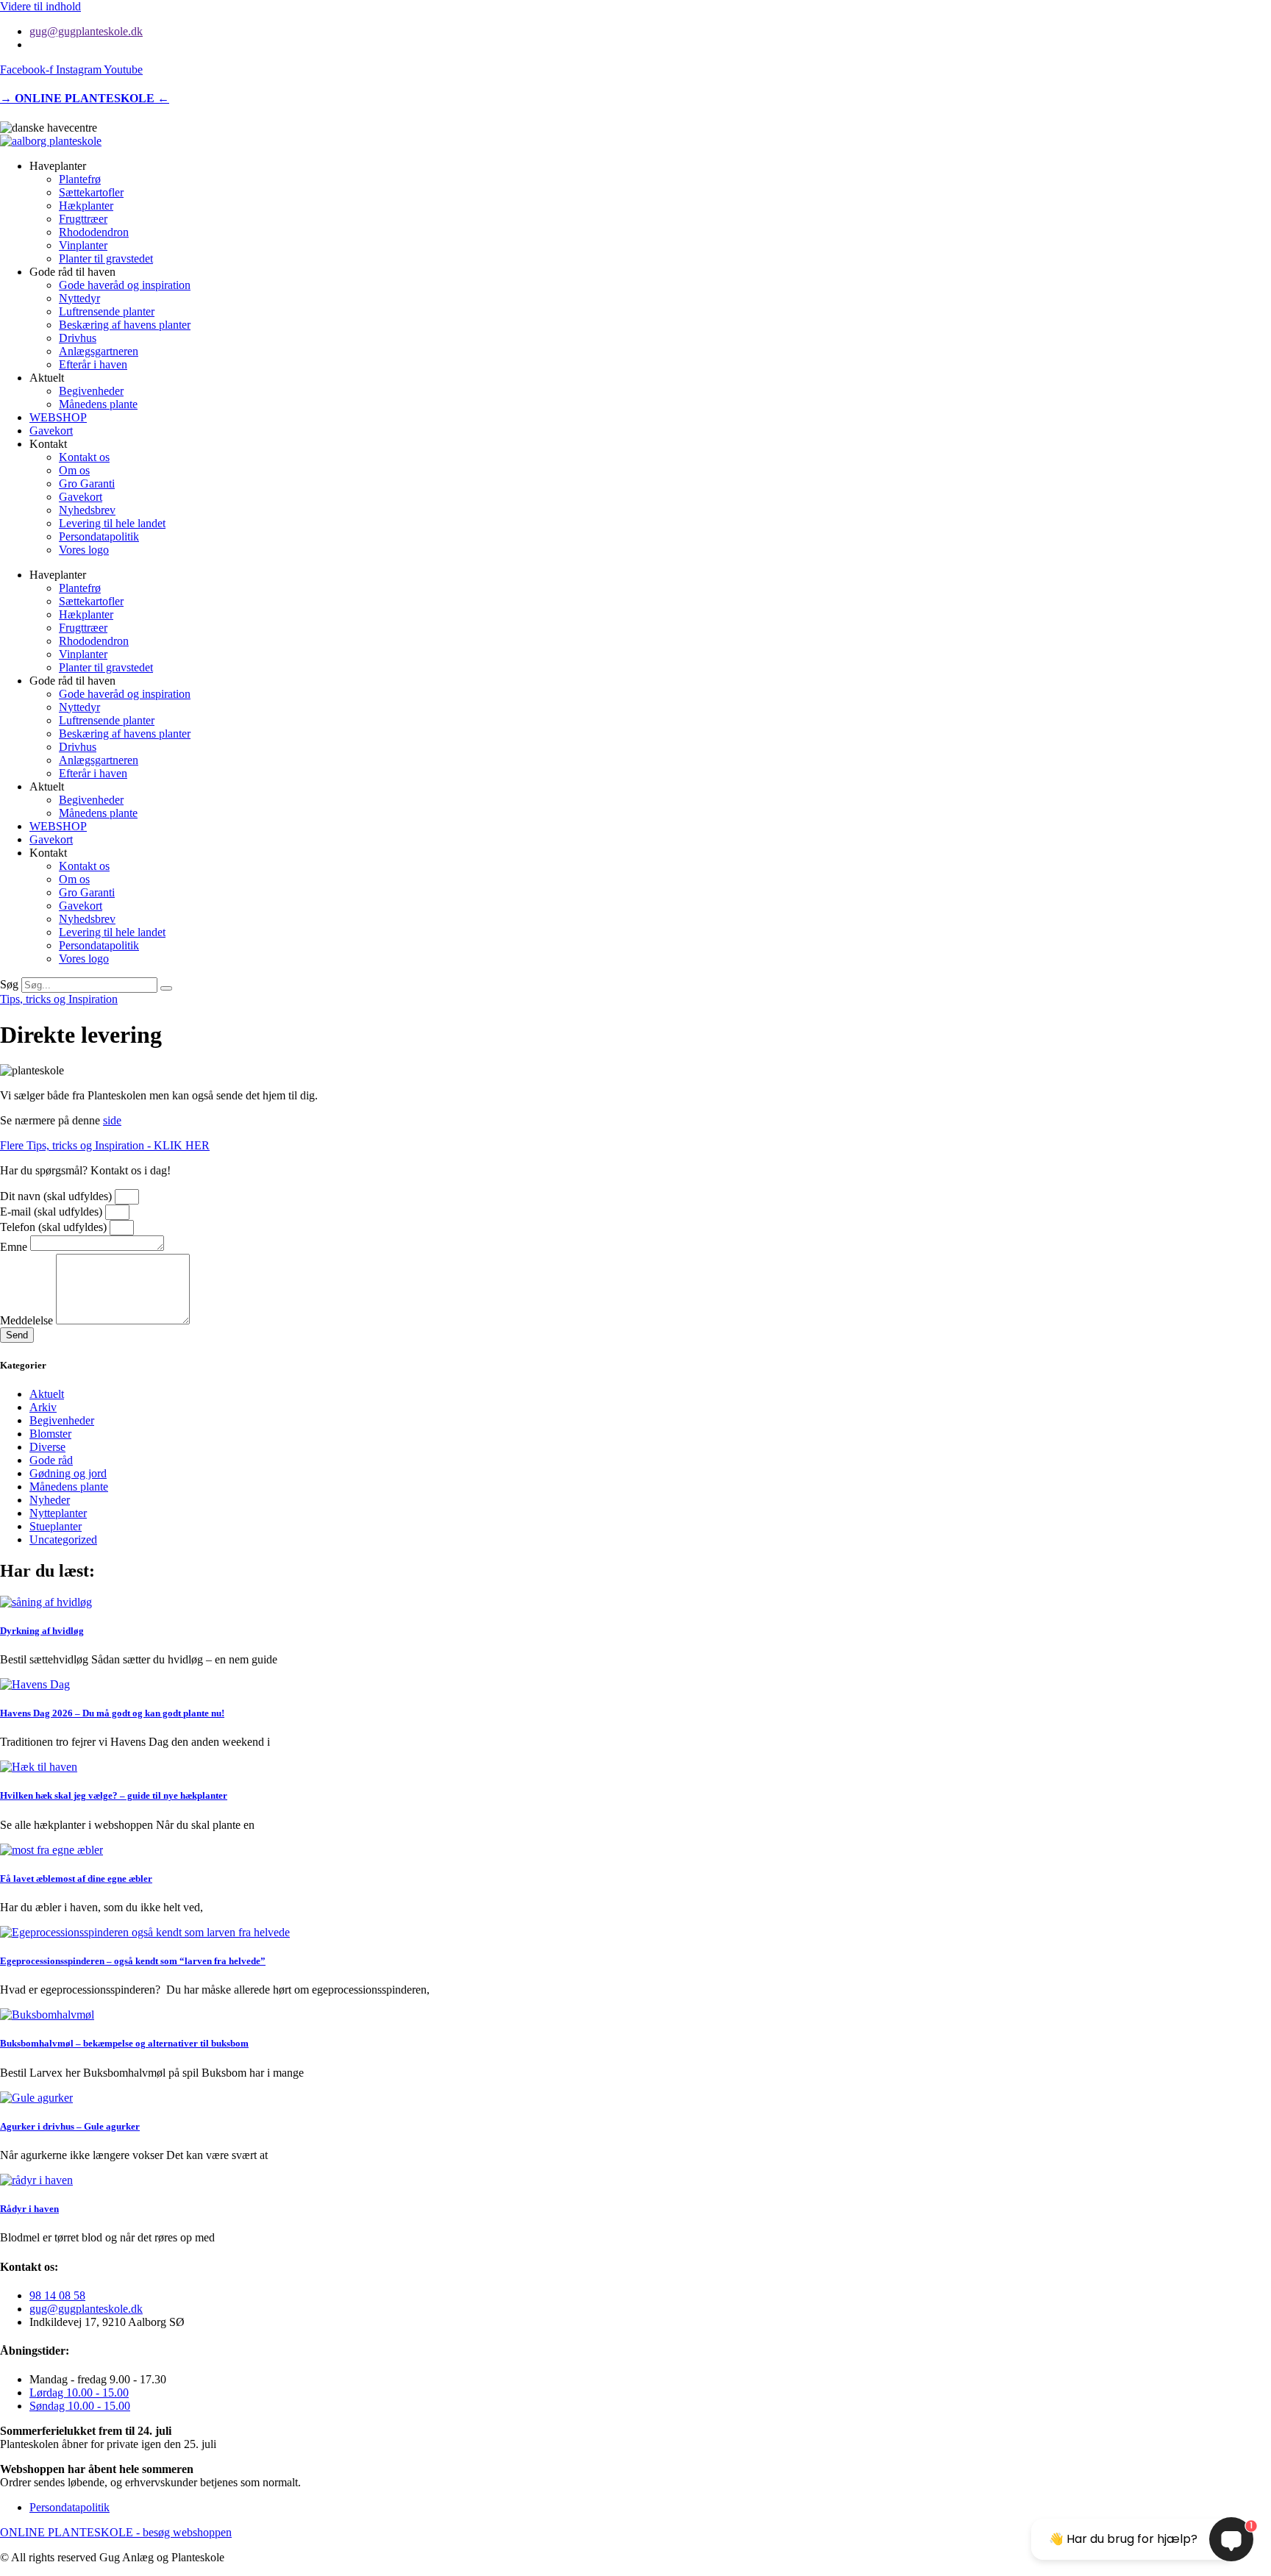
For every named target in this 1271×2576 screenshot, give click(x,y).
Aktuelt (47, 1394)
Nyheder (50, 1500)
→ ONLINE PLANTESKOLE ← (85, 98)
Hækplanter (86, 206)
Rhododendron (94, 232)
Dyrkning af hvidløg (42, 1631)
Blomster (50, 1434)
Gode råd (51, 1460)
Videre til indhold (40, 6)
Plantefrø (80, 179)
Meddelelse (28, 1320)
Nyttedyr (79, 298)
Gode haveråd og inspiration (125, 285)
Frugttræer (83, 219)
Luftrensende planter (107, 311)
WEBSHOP (58, 417)
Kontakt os (84, 457)
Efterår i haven (93, 364)
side (112, 1120)
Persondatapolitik (99, 536)
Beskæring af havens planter (125, 325)
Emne (15, 1247)
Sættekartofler (91, 192)
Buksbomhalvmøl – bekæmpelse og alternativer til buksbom (124, 2043)
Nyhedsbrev (87, 510)
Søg (9, 984)
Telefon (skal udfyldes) (55, 1227)
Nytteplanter (58, 1513)
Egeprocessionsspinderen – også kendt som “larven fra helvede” (133, 1961)
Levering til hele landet (112, 523)
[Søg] (166, 988)
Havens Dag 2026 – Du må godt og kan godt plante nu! (112, 1713)
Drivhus (78, 338)
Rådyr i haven (29, 2209)
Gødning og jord (68, 1473)
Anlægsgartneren (99, 351)
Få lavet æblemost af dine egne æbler (76, 1879)
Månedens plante (98, 404)
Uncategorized (63, 1539)
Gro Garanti (87, 484)
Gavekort (51, 431)
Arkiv (43, 1407)
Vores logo (84, 550)
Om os (74, 470)
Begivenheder (91, 391)
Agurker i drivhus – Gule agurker (70, 2126)
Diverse (47, 1447)
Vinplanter (83, 245)
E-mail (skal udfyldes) (53, 1212)
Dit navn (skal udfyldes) (57, 1196)
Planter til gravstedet (106, 258)
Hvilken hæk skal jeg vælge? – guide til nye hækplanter (114, 1795)
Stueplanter (56, 1526)
